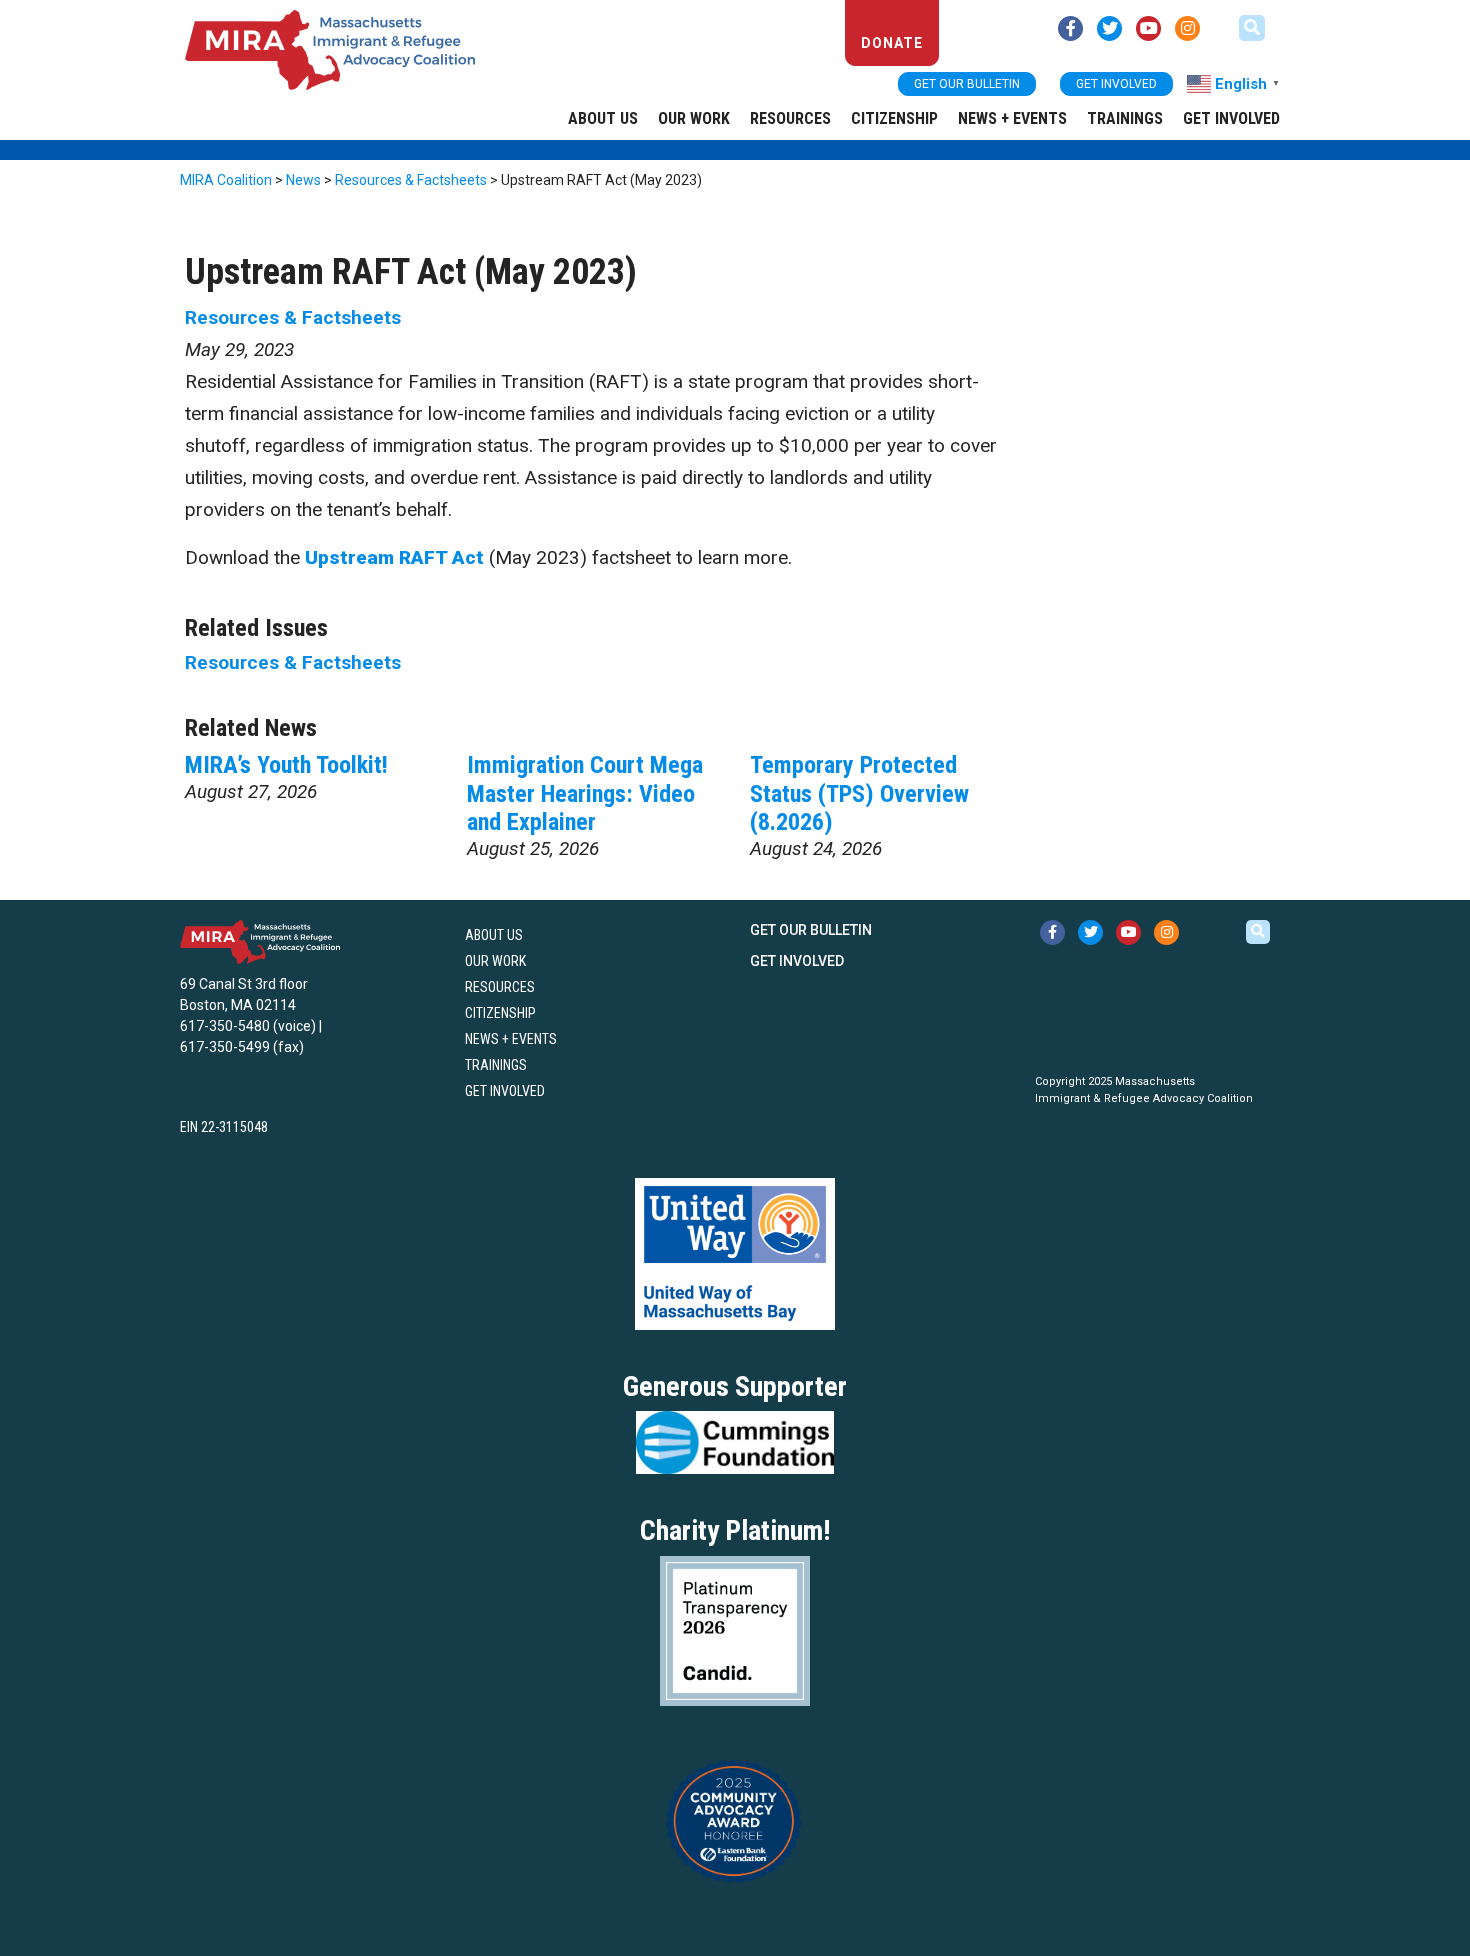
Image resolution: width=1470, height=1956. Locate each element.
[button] (1252, 28)
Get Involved (1231, 118)
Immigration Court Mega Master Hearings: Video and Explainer (585, 794)
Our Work (694, 118)
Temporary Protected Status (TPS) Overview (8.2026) (859, 794)
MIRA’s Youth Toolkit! (286, 765)
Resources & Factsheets (293, 317)
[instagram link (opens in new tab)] (1187, 28)
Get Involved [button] (1116, 84)
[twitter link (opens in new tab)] (1109, 28)
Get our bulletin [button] (967, 84)
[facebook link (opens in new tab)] (1070, 28)
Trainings (1125, 118)
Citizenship (894, 118)
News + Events (1012, 118)
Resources (790, 118)
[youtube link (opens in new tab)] (1148, 28)
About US (603, 118)
